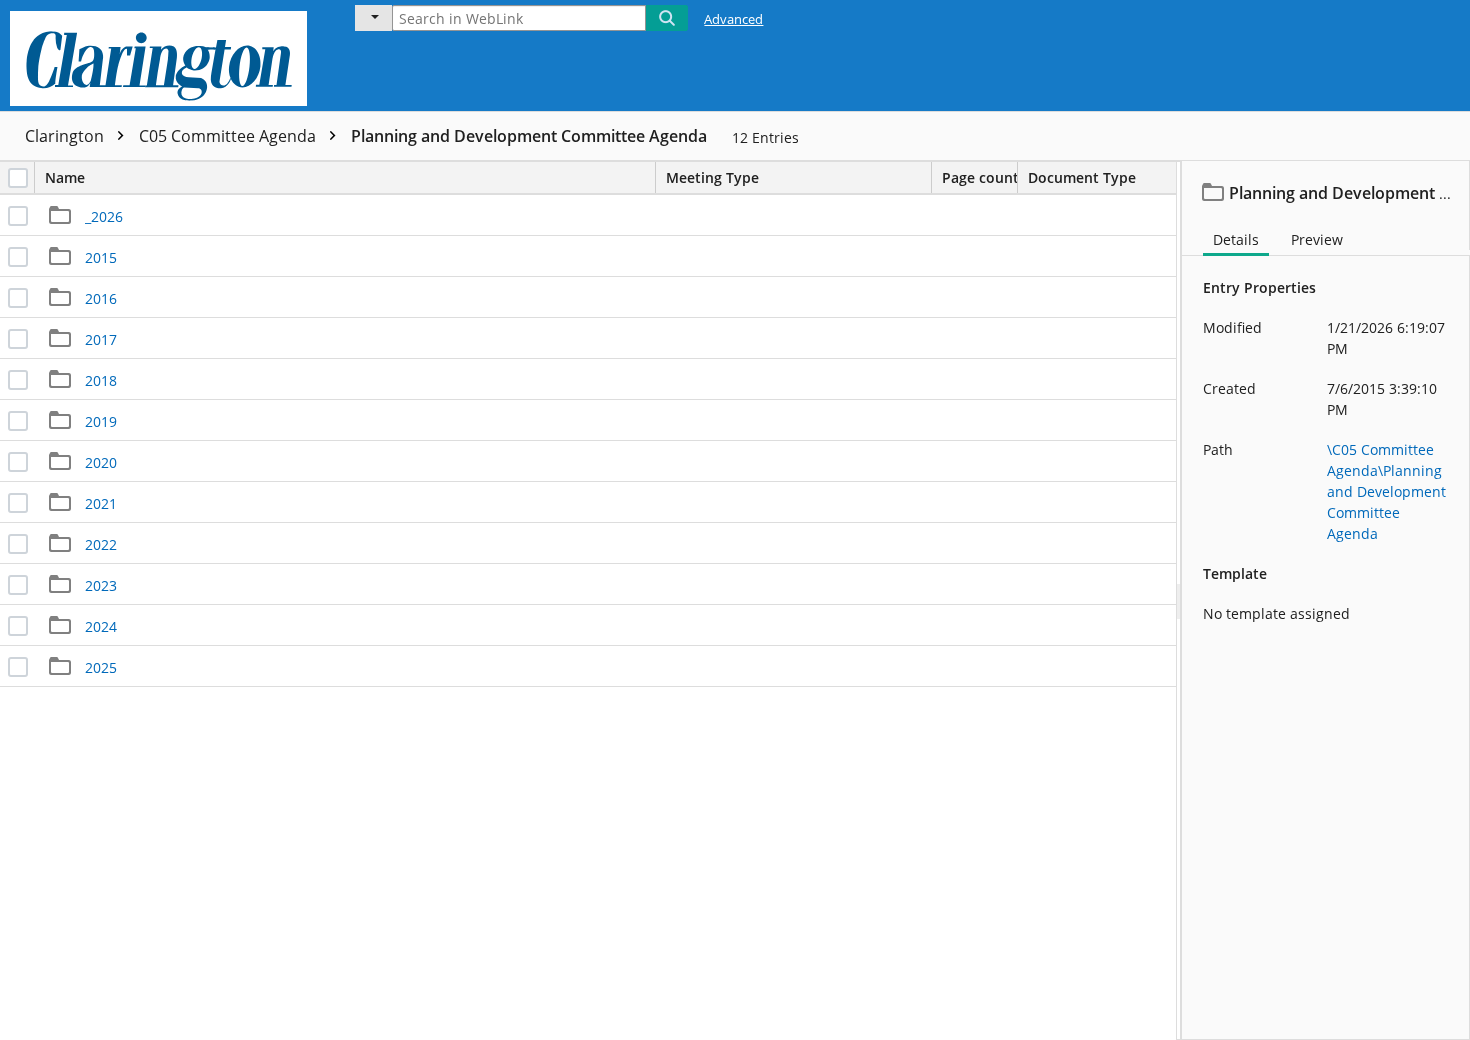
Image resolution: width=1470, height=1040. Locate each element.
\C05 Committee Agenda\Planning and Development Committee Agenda (1386, 491)
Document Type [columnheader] (1082, 177)
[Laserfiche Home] (163, 55)
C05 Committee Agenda (229, 136)
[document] (1326, 600)
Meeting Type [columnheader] (712, 177)
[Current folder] (373, 18)
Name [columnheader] (65, 177)
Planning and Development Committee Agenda (529, 136)
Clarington (66, 136)
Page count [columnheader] (980, 177)
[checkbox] (18, 178)
